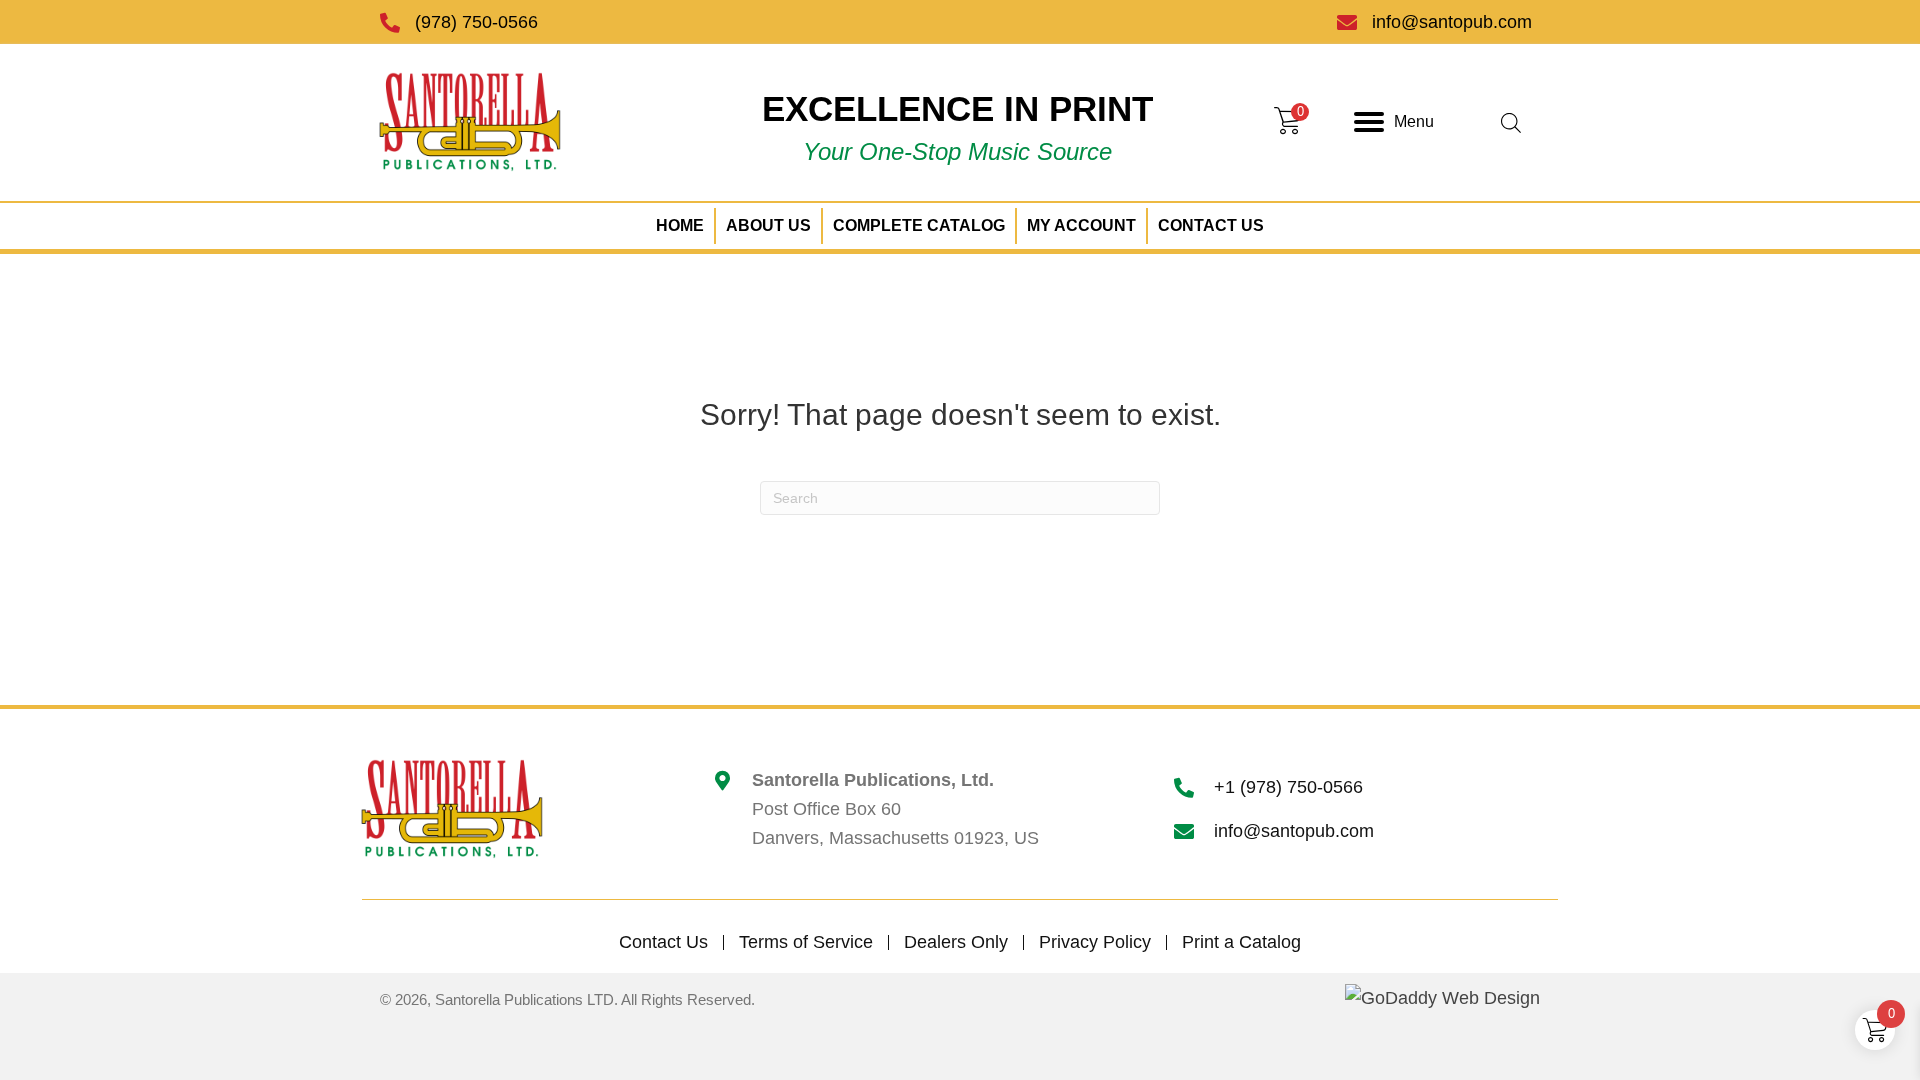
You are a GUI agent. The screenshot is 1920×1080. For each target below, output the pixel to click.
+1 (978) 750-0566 (1288, 787)
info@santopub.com (1452, 22)
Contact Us (663, 942)
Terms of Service (806, 942)
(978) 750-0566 (476, 22)
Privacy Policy (1095, 942)
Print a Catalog (1241, 942)
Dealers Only (956, 942)
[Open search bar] (1511, 122)
